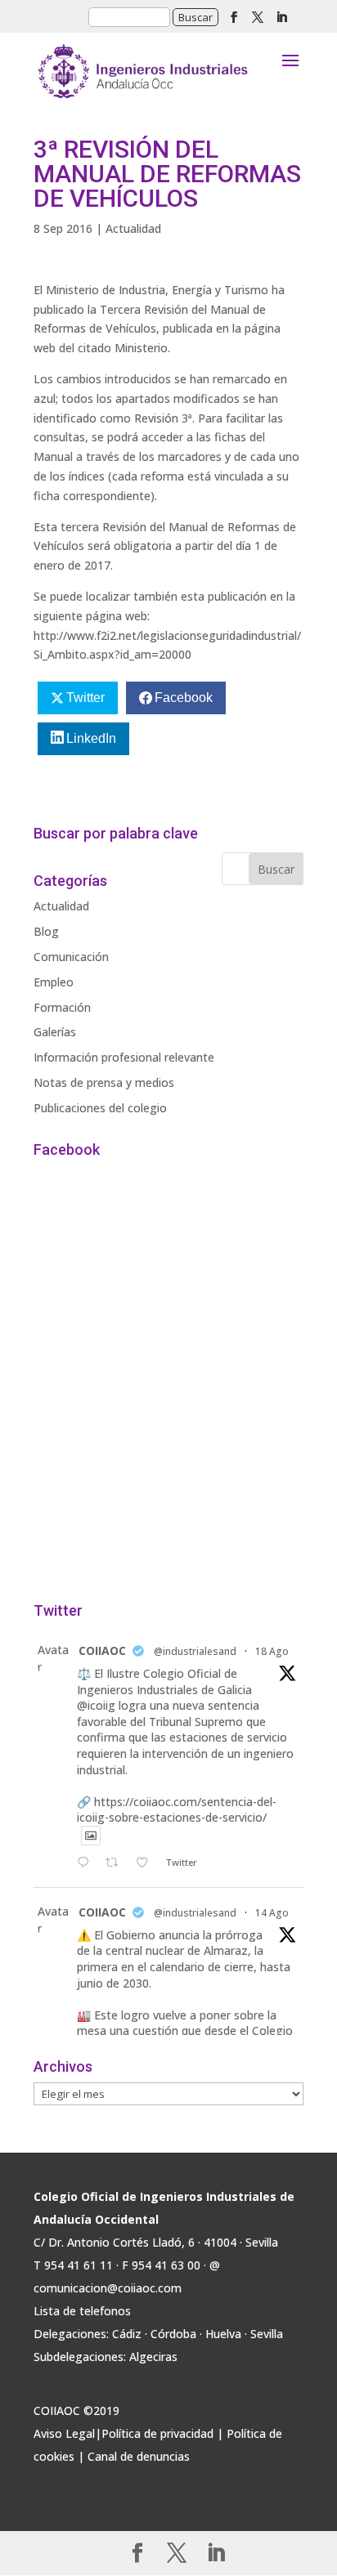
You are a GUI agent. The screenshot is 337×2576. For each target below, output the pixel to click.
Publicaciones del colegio (100, 1108)
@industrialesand (195, 1651)
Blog (46, 931)
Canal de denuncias (139, 2456)
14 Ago (272, 1913)
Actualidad (133, 228)
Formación (62, 1007)
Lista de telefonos (82, 2311)
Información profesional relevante (124, 1057)
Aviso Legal (64, 2433)
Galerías (55, 1032)
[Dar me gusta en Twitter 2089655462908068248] (147, 1863)
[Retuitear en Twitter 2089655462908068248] (117, 1863)
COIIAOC (102, 1650)
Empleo (54, 982)
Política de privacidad (157, 2433)
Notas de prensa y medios (104, 1082)
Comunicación (71, 957)
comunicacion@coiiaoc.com (108, 2288)
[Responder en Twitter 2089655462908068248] (87, 1863)
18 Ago (272, 1651)
